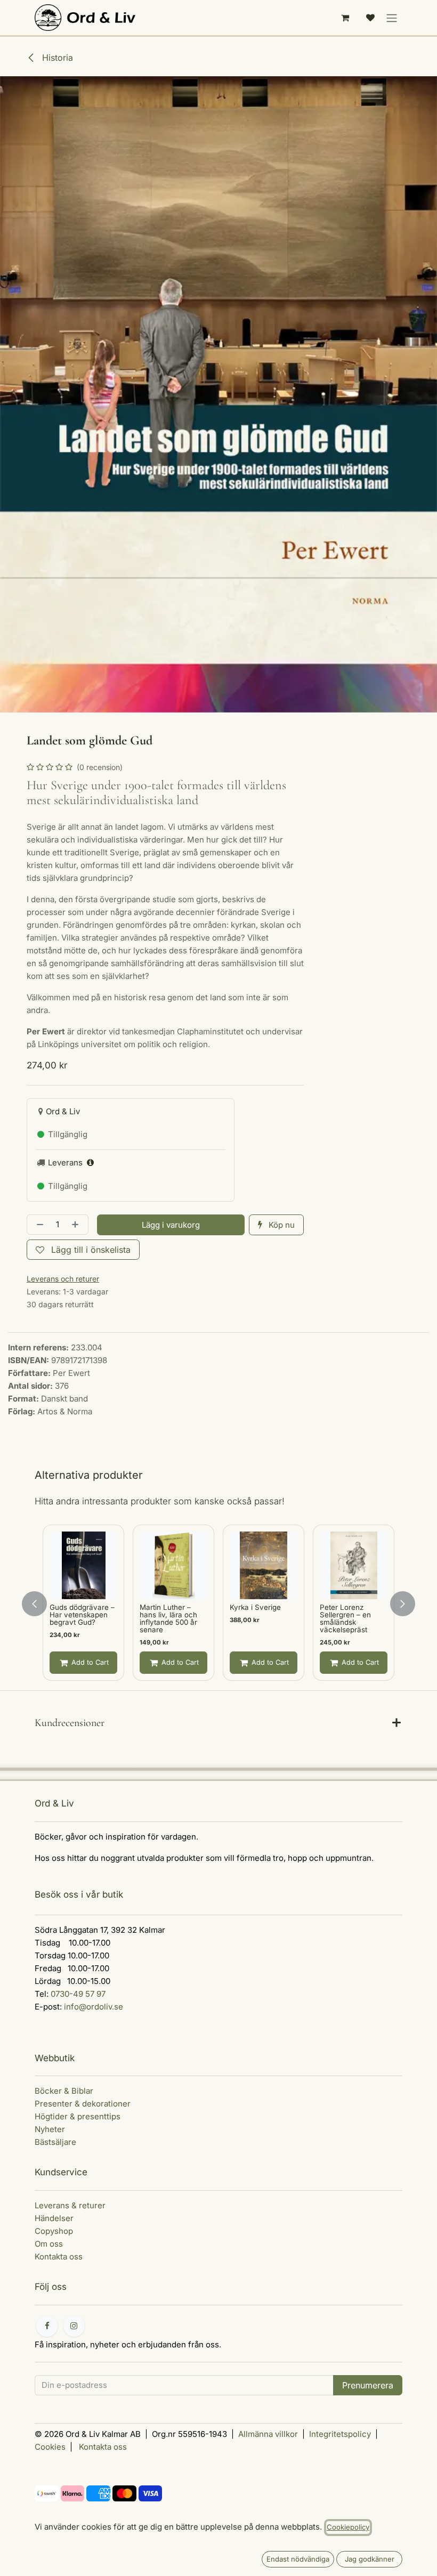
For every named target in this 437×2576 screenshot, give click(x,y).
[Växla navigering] (392, 18)
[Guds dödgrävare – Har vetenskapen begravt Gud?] (83, 1565)
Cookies (50, 2447)
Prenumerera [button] (368, 2385)
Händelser (54, 2218)
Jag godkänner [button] (370, 2559)
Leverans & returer (70, 2205)
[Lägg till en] (77, 1225)
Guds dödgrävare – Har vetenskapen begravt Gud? (82, 1615)
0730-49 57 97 (78, 1994)
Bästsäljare (55, 2142)
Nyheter (50, 2129)
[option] (218, 1604)
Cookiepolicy (348, 2527)
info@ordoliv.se (94, 2007)
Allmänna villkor (268, 2434)
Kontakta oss (59, 2257)
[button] (171, 1225)
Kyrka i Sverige (255, 1607)
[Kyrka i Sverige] (264, 1565)
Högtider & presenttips (78, 2116)
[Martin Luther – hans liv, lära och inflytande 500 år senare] (173, 1565)
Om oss (49, 2244)
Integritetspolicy (340, 2434)
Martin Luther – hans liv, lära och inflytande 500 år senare (168, 1618)
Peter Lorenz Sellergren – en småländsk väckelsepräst (345, 1618)
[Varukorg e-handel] (345, 18)
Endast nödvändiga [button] (298, 2559)
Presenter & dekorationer (83, 2104)
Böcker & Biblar (64, 2091)
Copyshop (54, 2231)
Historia (56, 58)
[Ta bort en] (38, 1225)
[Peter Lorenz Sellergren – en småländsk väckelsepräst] (354, 1565)
